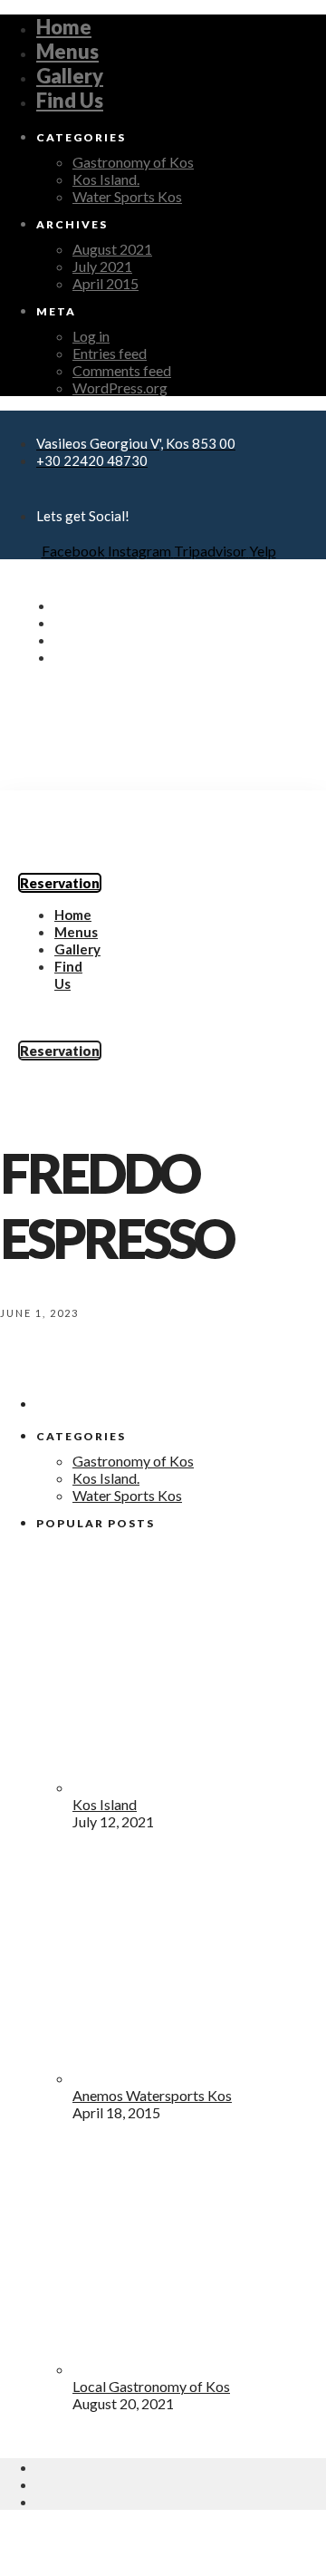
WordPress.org (120, 387)
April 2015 (105, 283)
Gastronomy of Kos (133, 162)
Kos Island (105, 1804)
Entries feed (110, 353)
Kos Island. (106, 179)
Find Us (70, 100)
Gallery (70, 76)
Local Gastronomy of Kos (151, 2386)
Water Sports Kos (127, 196)
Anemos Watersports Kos (152, 2095)
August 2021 (112, 249)
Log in (91, 336)
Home (64, 27)
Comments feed (122, 370)
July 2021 (102, 266)
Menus (67, 51)
